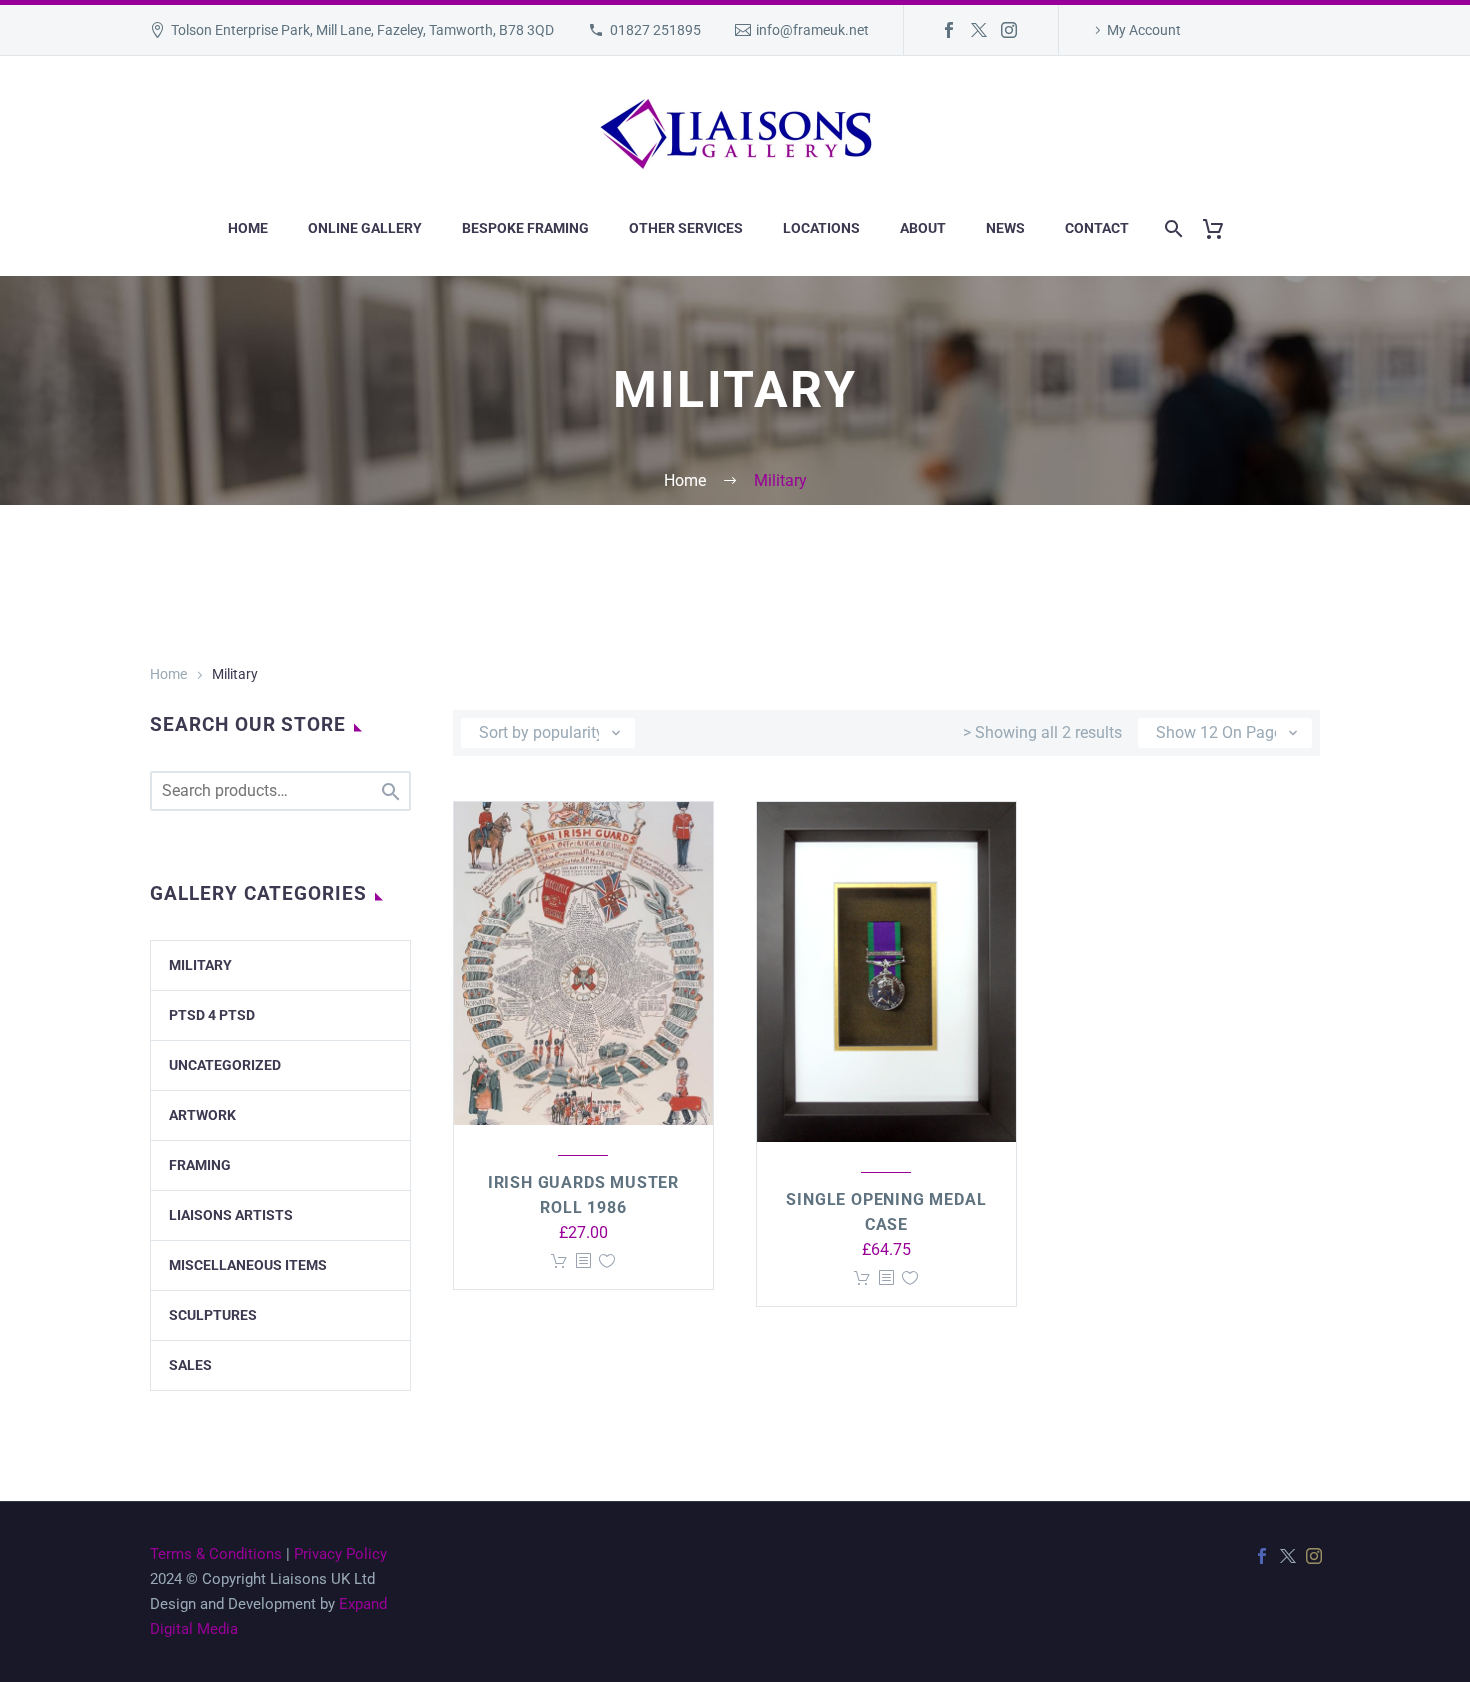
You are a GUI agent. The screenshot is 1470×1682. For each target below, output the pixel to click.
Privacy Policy (340, 1554)
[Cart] (1220, 228)
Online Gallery (365, 228)
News (1005, 228)
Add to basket (559, 1261)
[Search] (1170, 228)
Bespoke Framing (525, 228)
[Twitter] (979, 30)
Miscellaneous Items (248, 1265)
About (923, 228)
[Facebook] (949, 30)
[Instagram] (1009, 30)
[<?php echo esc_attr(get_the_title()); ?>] (583, 1261)
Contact (1097, 228)
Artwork (202, 1115)
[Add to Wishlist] (607, 1261)
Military (200, 965)
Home (248, 228)
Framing (200, 1165)
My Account (1144, 30)
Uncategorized (225, 1065)
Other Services (686, 228)
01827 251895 (655, 30)
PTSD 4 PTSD (212, 1015)
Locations (821, 228)
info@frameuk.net (812, 30)
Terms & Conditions (216, 1554)
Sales (190, 1365)
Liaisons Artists (231, 1215)
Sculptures (213, 1315)
